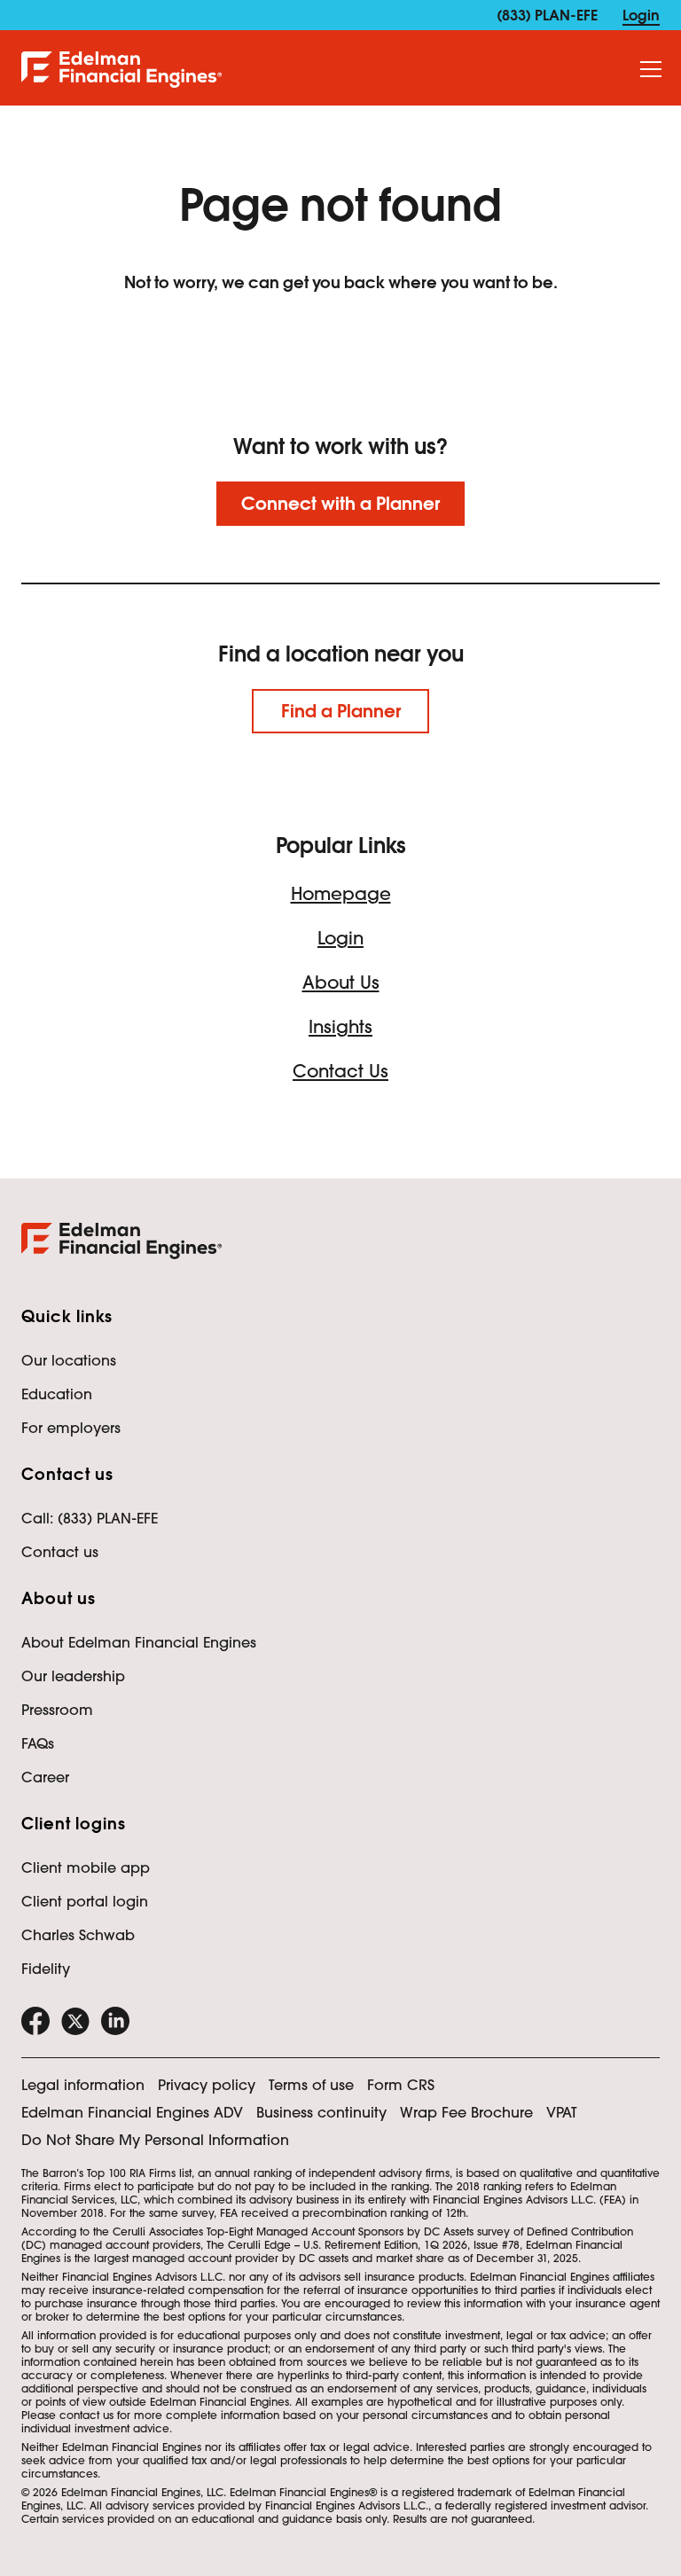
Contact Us (340, 1071)
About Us (341, 983)
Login (340, 938)
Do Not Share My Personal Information (155, 2140)
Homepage (341, 894)
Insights (340, 1027)
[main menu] (651, 70)
